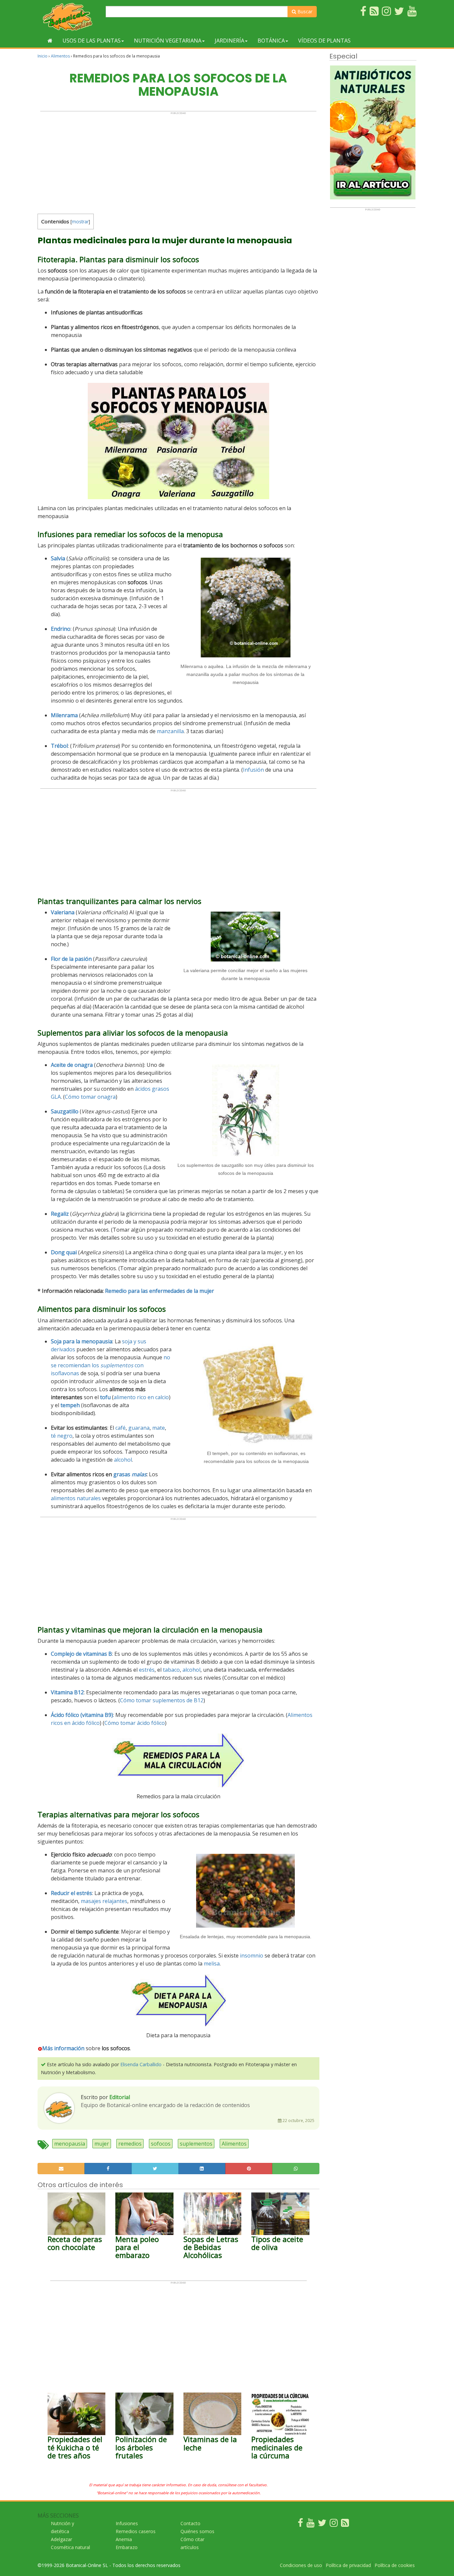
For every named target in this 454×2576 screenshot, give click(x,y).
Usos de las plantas (92, 41)
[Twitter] (322, 2524)
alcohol (123, 1460)
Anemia (124, 2539)
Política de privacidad (348, 2565)
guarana (139, 1428)
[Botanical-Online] (69, 17)
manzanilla (170, 731)
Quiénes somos (197, 2531)
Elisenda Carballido (141, 2064)
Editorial (120, 2097)
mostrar (80, 222)
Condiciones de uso (301, 2565)
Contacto (190, 2523)
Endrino (61, 629)
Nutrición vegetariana (168, 41)
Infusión (253, 770)
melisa (212, 1963)
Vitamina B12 (67, 1692)
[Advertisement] (178, 161)
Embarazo (127, 2547)
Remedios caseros (136, 2531)
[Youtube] (310, 2524)
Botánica (271, 41)
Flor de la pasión (71, 959)
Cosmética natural (70, 2547)
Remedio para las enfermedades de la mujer (160, 1291)
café (120, 1428)
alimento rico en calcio (141, 1397)
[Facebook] (300, 2524)
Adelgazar (61, 2539)
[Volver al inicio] (50, 41)
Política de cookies (395, 2565)
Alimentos (60, 56)
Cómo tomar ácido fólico (135, 1723)
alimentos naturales (76, 1498)
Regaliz (60, 1214)
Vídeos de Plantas (324, 41)
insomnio (252, 1956)
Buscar (304, 11)
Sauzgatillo (65, 1111)
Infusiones (127, 2523)
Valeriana (63, 912)
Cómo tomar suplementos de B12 (162, 1700)
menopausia (70, 2144)
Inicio (43, 56)
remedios (130, 2144)
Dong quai (64, 1252)
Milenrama (64, 715)
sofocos (161, 2144)
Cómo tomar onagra (90, 1097)
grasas (130, 1474)
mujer (102, 2144)
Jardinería (229, 41)
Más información (63, 2048)
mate (159, 1428)
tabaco (171, 1670)
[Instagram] (334, 2524)
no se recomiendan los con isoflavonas (111, 1365)
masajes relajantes (104, 1901)
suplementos (196, 2144)
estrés (147, 1670)
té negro (62, 1436)
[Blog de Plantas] (345, 2524)
